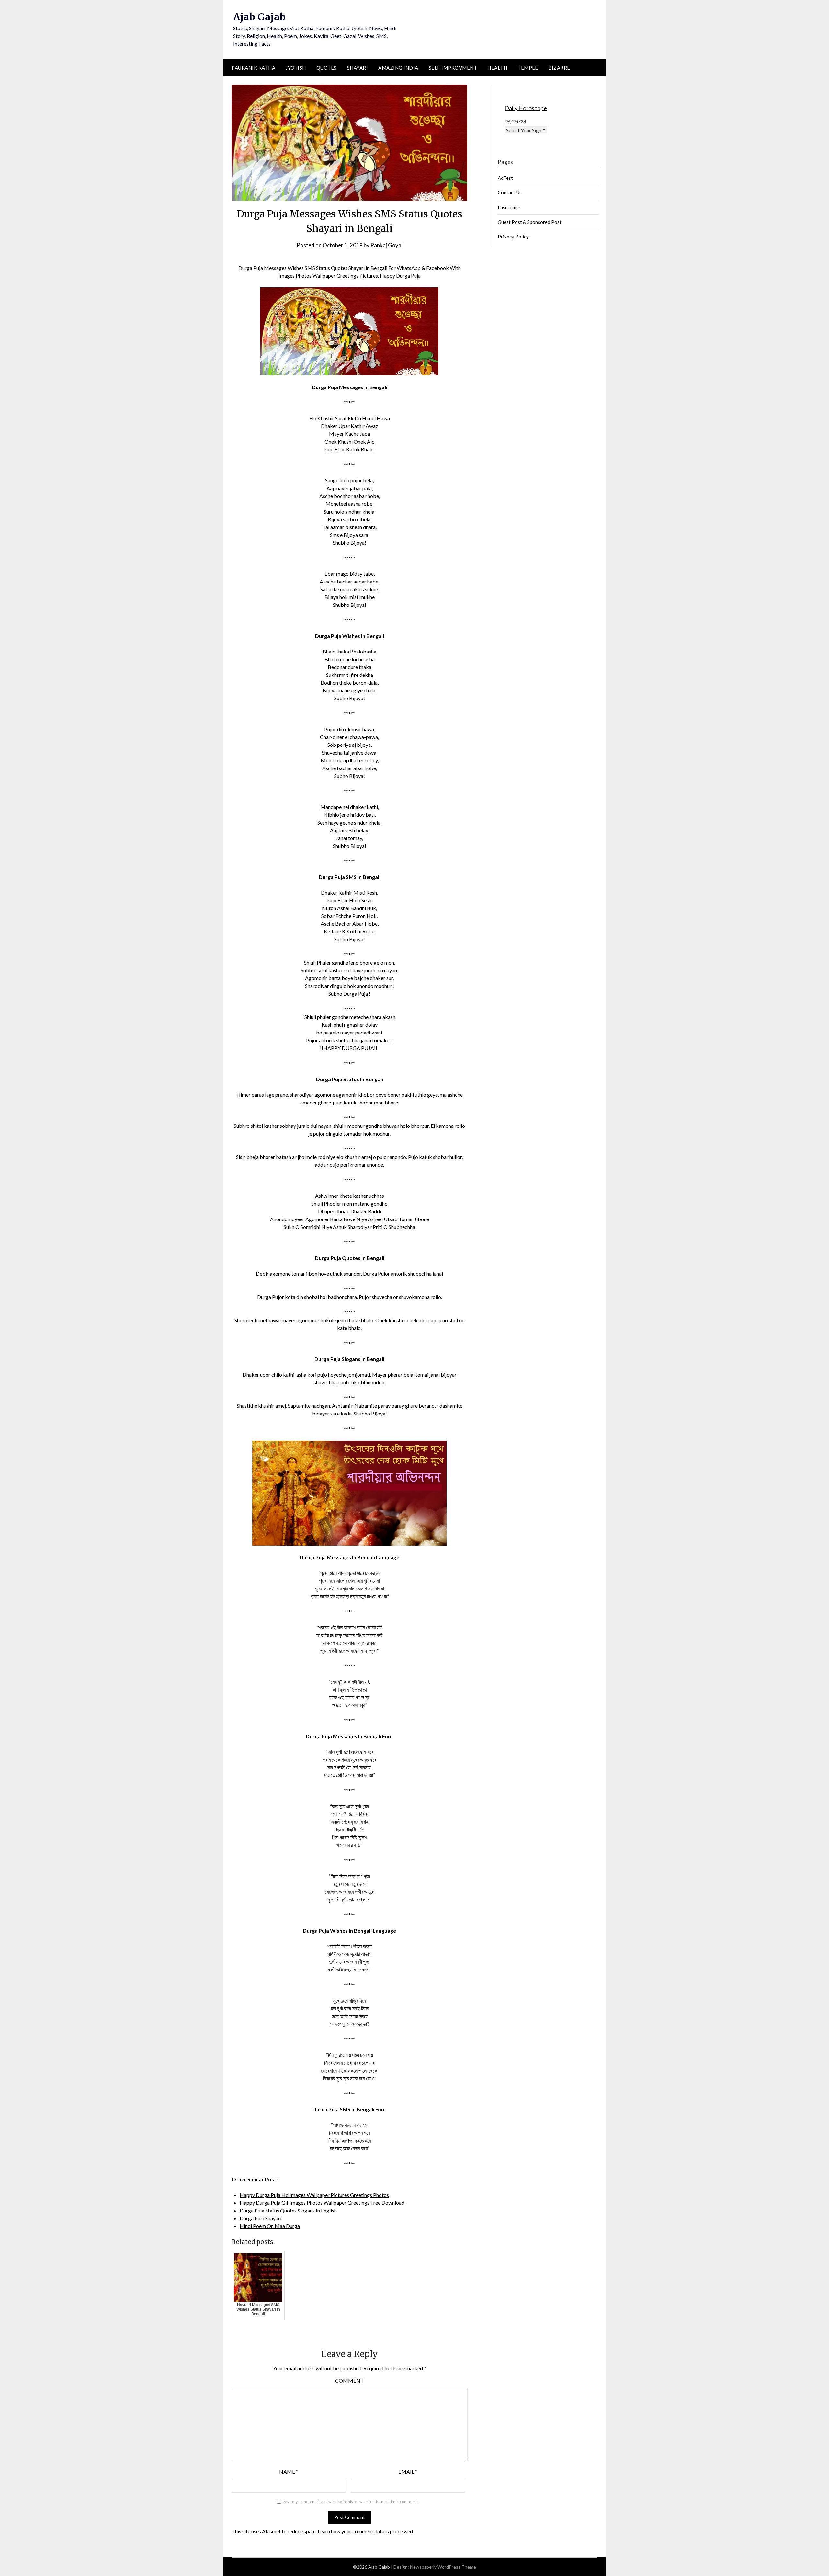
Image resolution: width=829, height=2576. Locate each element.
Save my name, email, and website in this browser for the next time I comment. (351, 2502)
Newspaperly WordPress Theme (443, 2567)
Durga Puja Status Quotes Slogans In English (288, 2210)
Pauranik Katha (253, 68)
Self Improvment (453, 68)
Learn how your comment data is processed (365, 2531)
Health (497, 68)
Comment (350, 2380)
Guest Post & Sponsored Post (530, 222)
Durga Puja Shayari (261, 2218)
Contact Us (510, 192)
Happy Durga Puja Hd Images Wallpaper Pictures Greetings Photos (314, 2195)
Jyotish (296, 68)
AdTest (505, 178)
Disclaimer (509, 207)
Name (289, 2472)
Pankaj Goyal (386, 245)
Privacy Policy (513, 237)
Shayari (358, 68)
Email (408, 2472)
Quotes (327, 68)
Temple (528, 68)
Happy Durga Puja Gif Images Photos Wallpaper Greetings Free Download (322, 2203)
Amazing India (398, 68)
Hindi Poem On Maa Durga (270, 2226)
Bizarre (559, 68)
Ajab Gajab (259, 17)
